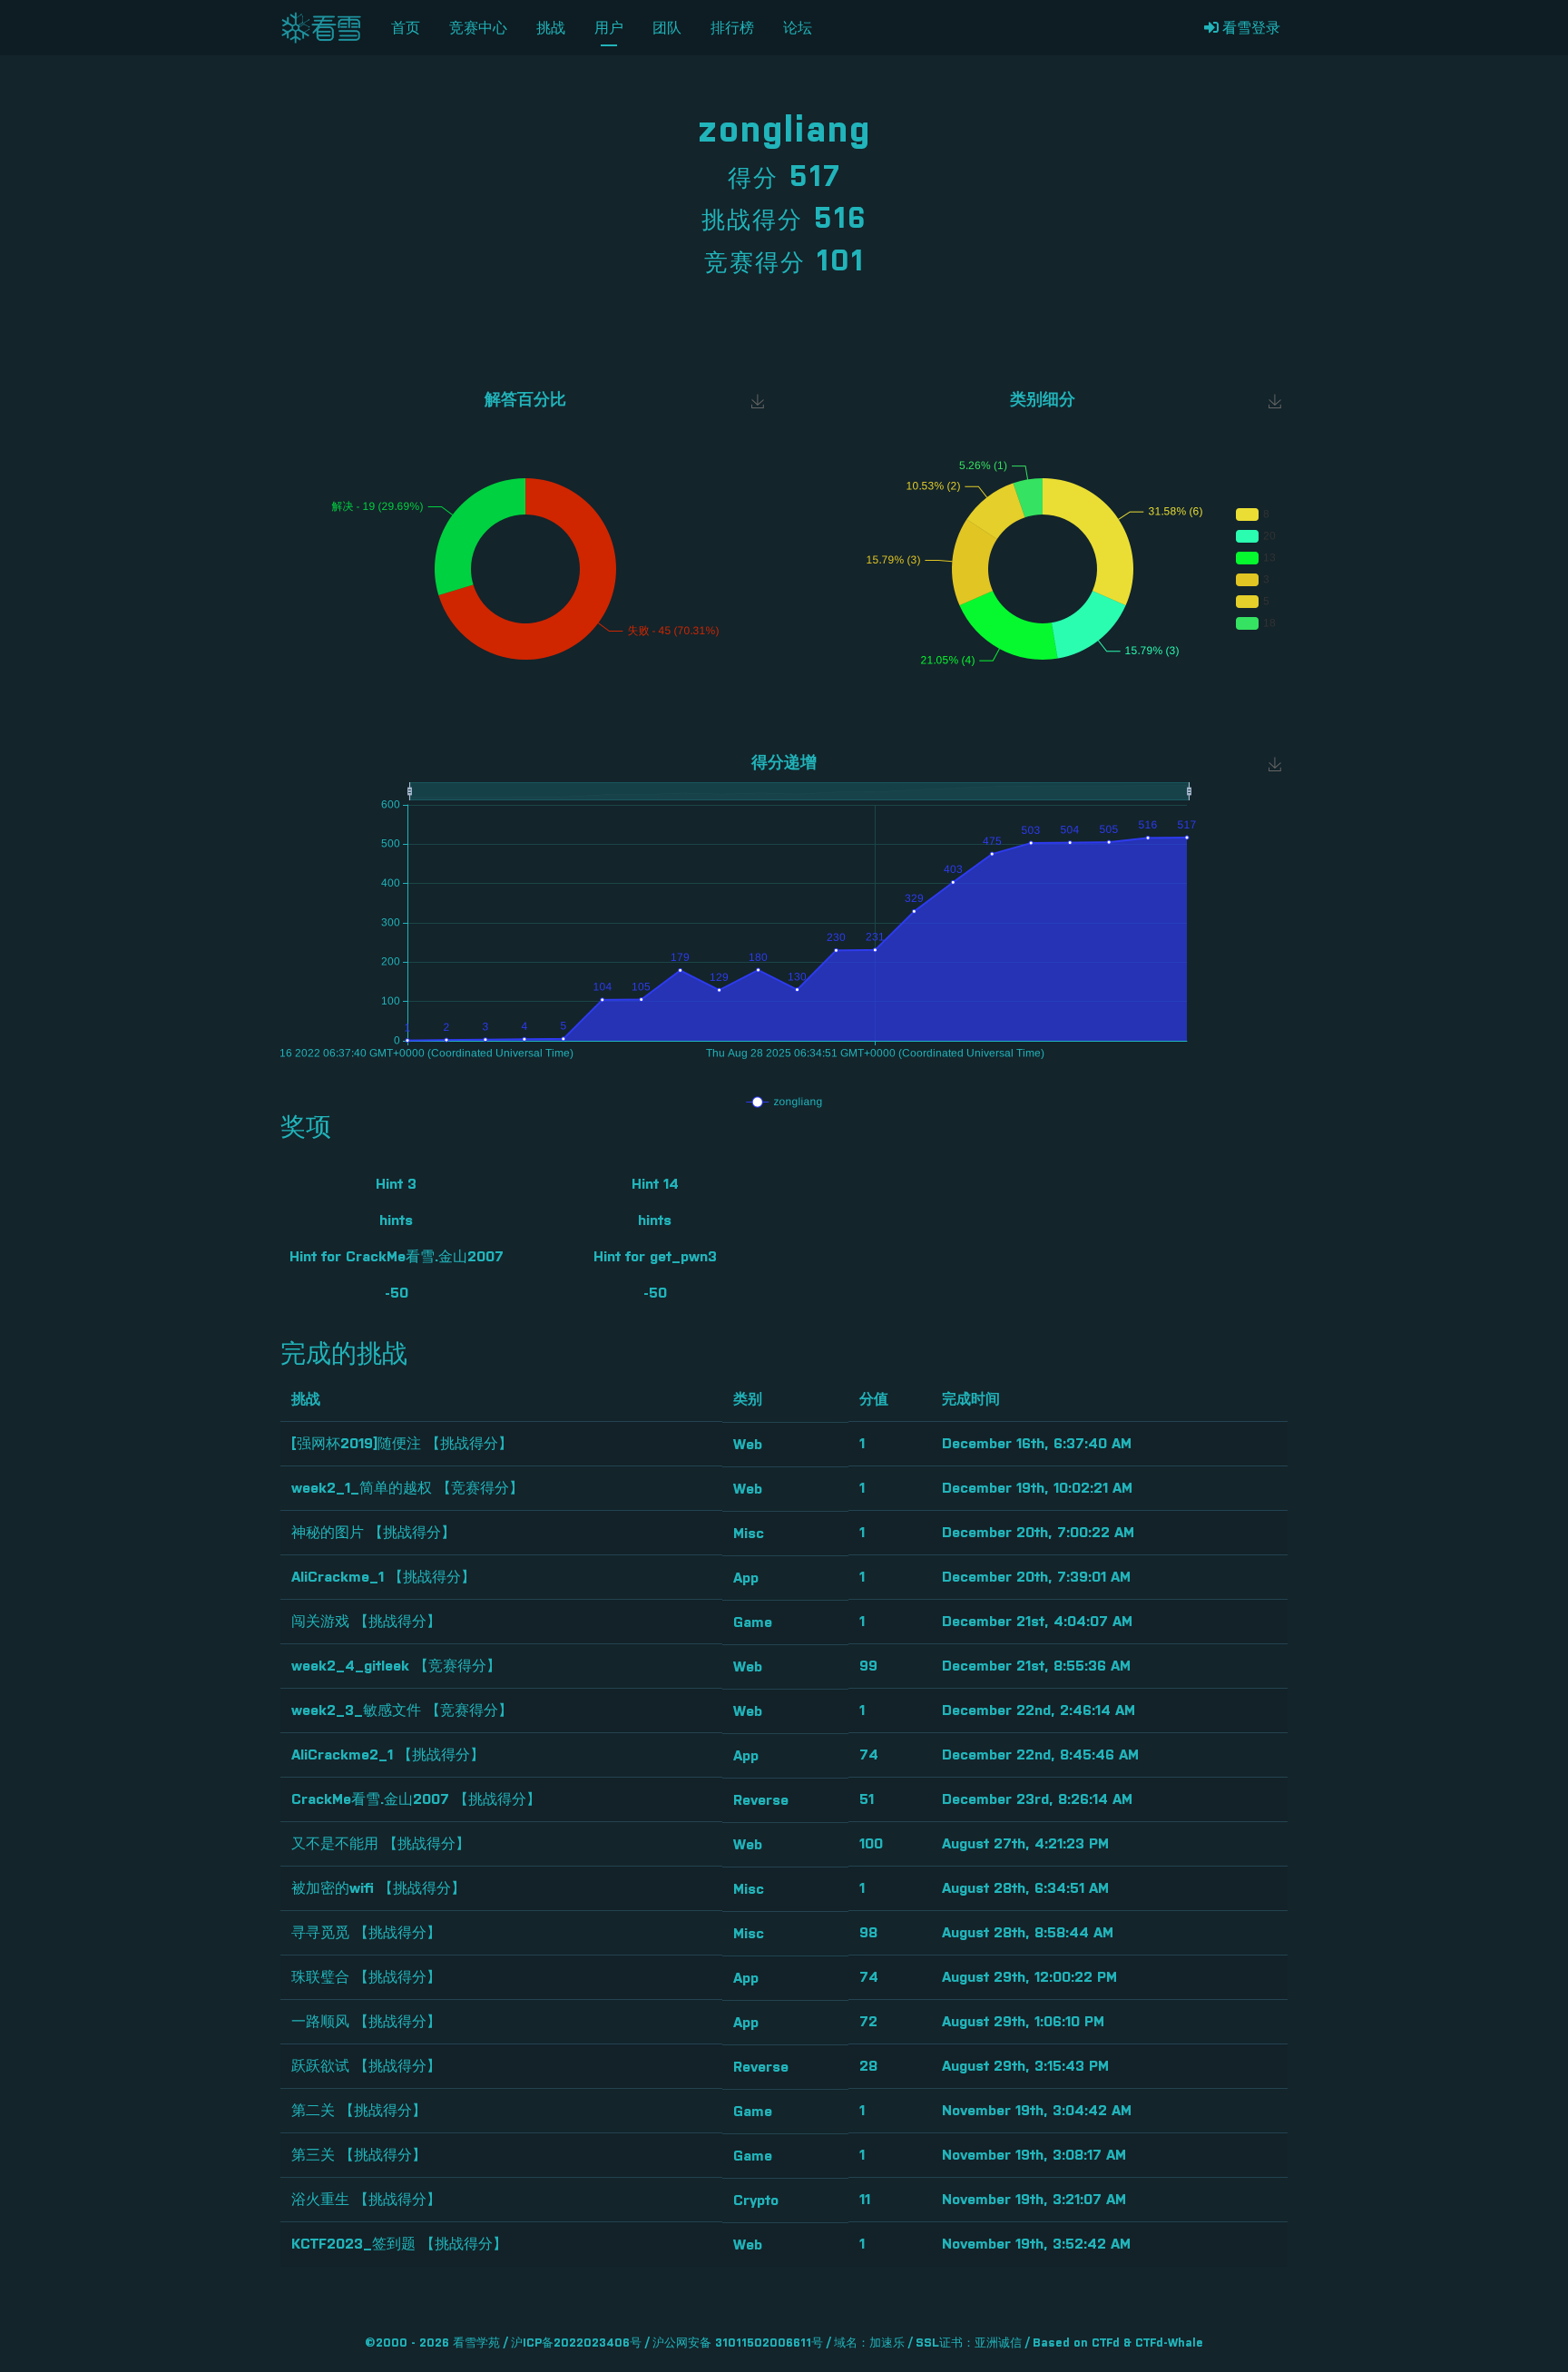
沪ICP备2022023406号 (576, 2343)
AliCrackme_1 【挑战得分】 (383, 1577)
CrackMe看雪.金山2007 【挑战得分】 (416, 1799)
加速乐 (887, 2343)
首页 (406, 28)
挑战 (551, 28)
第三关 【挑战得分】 (359, 2155)
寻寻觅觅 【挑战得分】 (366, 1933)
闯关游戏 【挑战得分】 (366, 1622)
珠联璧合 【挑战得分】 (366, 1977)
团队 (667, 28)
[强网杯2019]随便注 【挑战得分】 (402, 1444)
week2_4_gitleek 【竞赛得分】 (396, 1666)
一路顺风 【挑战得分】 (366, 2022)
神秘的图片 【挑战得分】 (373, 1533)
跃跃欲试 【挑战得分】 (366, 2066)
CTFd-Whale (1169, 2343)
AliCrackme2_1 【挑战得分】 (388, 1755)
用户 (609, 28)
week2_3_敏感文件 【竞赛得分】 (402, 1710)
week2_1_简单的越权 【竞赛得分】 (407, 1488)
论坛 (798, 28)
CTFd (1106, 2343)
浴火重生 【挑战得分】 (366, 2200)
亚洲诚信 (998, 2343)
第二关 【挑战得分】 (359, 2111)
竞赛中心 (478, 28)
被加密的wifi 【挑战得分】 (378, 1888)
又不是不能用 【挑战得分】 (381, 1844)
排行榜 (732, 28)
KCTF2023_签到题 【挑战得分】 (399, 2244)
